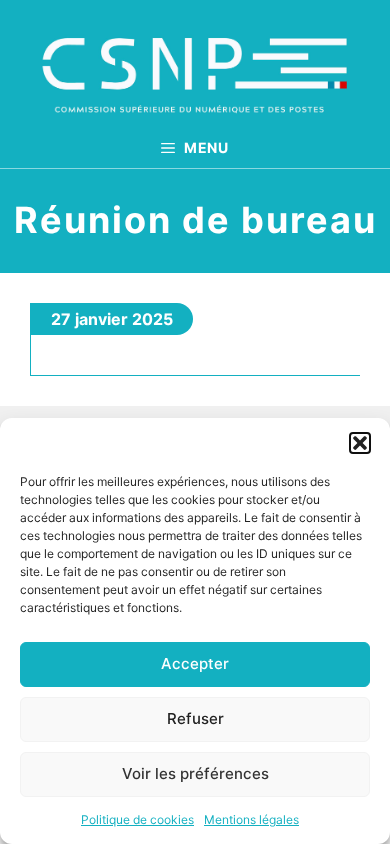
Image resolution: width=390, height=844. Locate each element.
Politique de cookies (137, 819)
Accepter (195, 663)
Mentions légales (251, 819)
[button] (360, 443)
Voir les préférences (195, 773)
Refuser (195, 718)
